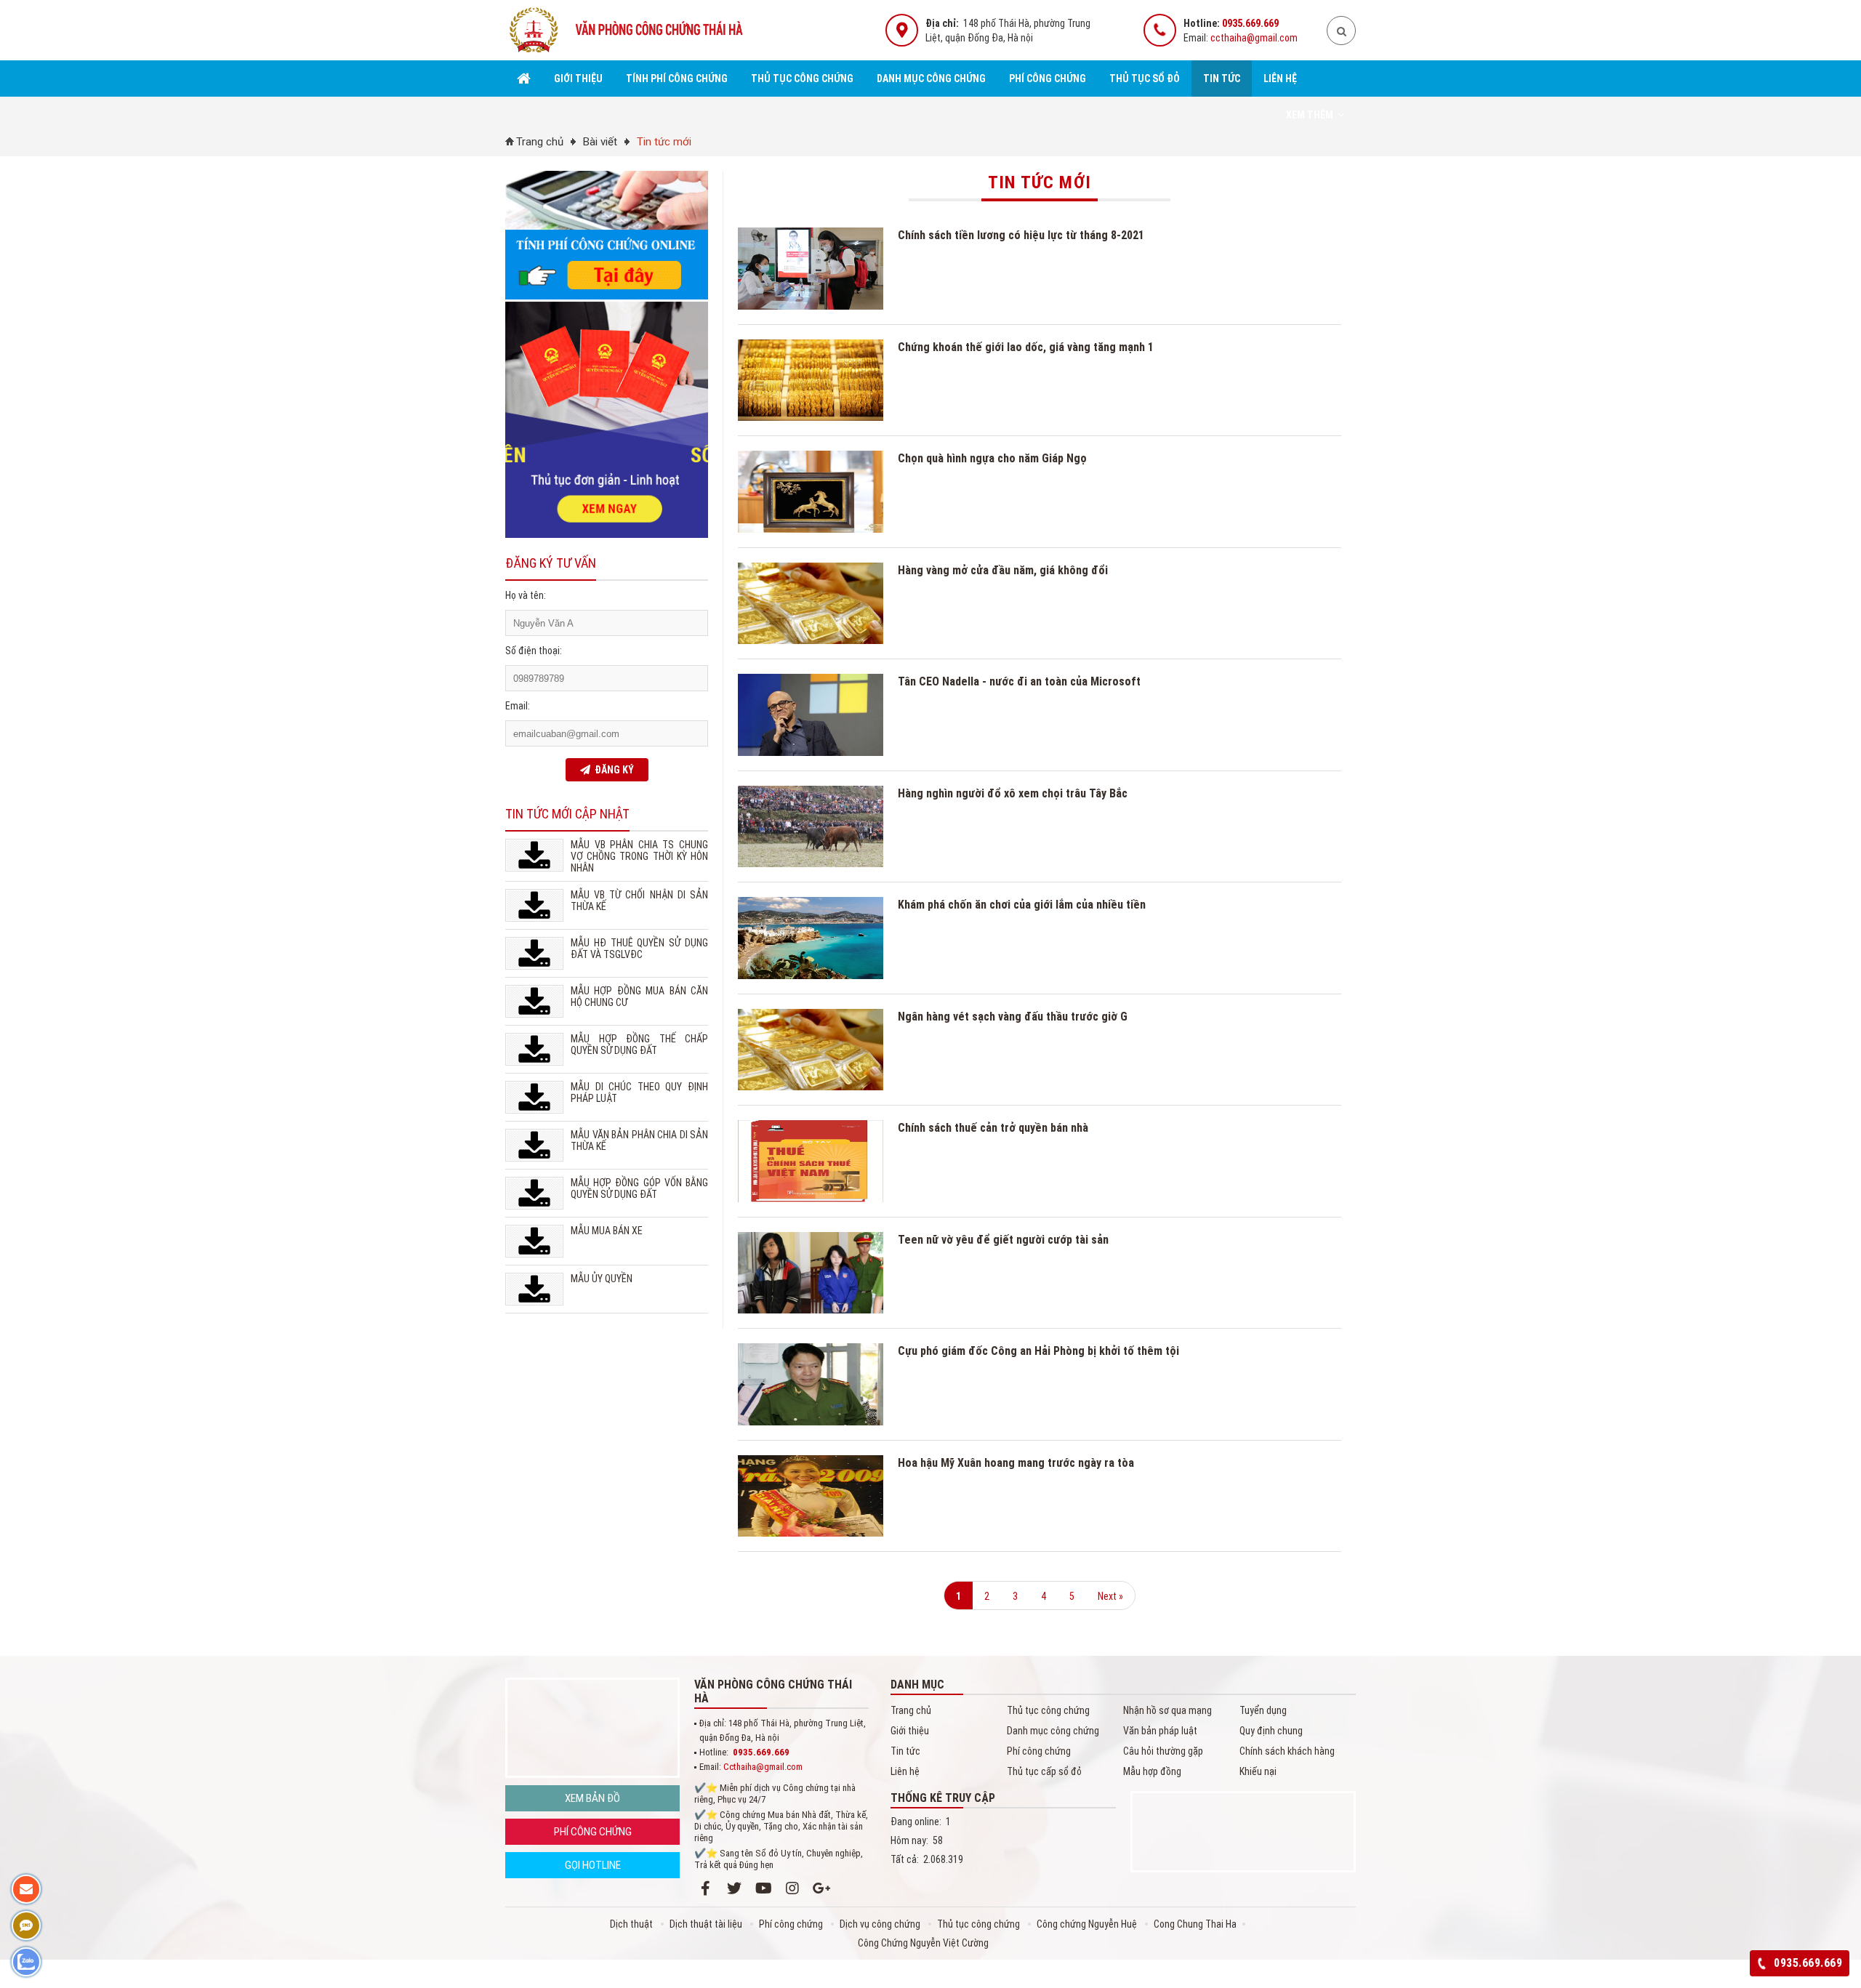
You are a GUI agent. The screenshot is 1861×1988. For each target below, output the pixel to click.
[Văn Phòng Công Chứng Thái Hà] (629, 55)
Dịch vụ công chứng (881, 1924)
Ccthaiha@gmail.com (763, 1767)
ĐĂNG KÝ (612, 770)
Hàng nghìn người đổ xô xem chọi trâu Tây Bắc (1013, 793)
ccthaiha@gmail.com (1254, 38)
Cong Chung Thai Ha (1195, 1924)
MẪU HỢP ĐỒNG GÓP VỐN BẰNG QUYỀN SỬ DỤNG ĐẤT (639, 1188)
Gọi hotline (593, 1865)
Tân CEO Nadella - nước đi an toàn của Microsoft (1019, 681)
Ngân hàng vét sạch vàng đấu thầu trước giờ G (1013, 1017)
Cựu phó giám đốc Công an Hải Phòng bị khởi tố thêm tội (1038, 1351)
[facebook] (705, 1888)
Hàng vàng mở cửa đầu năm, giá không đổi (1003, 570)
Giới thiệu (578, 79)
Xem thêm (1310, 115)
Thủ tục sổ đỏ (1145, 79)
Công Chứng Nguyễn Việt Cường (923, 1943)
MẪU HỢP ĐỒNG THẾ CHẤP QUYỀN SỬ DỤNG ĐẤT (639, 1045)
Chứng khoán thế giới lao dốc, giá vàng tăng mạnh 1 (1026, 347)
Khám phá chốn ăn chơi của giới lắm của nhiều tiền (1022, 905)
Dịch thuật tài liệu (707, 1924)
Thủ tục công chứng (802, 79)
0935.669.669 (1250, 23)
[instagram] (792, 1888)
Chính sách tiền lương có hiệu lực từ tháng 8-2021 (1021, 235)
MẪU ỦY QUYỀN (602, 1279)
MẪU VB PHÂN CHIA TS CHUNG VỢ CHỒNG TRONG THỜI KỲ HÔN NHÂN (639, 856)
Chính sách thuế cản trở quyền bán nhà (993, 1128)
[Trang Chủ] (524, 79)
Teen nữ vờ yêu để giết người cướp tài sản (1003, 1240)
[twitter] (734, 1888)
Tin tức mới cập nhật (567, 814)
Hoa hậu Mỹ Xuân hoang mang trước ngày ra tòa (1016, 1463)
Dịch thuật (632, 1924)
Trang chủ (540, 142)
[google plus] (821, 1888)
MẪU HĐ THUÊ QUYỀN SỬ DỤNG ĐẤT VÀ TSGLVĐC (639, 949)
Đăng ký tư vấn (551, 563)
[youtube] (763, 1888)
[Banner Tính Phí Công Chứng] (607, 296)
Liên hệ (1280, 79)
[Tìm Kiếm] (1341, 31)
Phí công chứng (1048, 79)
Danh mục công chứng (931, 79)
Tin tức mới (664, 142)
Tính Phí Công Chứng (677, 79)
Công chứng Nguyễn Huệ (1088, 1924)
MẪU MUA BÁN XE (607, 1231)
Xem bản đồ (592, 1798)
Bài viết (600, 142)
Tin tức (1222, 79)
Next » (1110, 1596)
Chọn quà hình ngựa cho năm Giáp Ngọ (992, 458)
